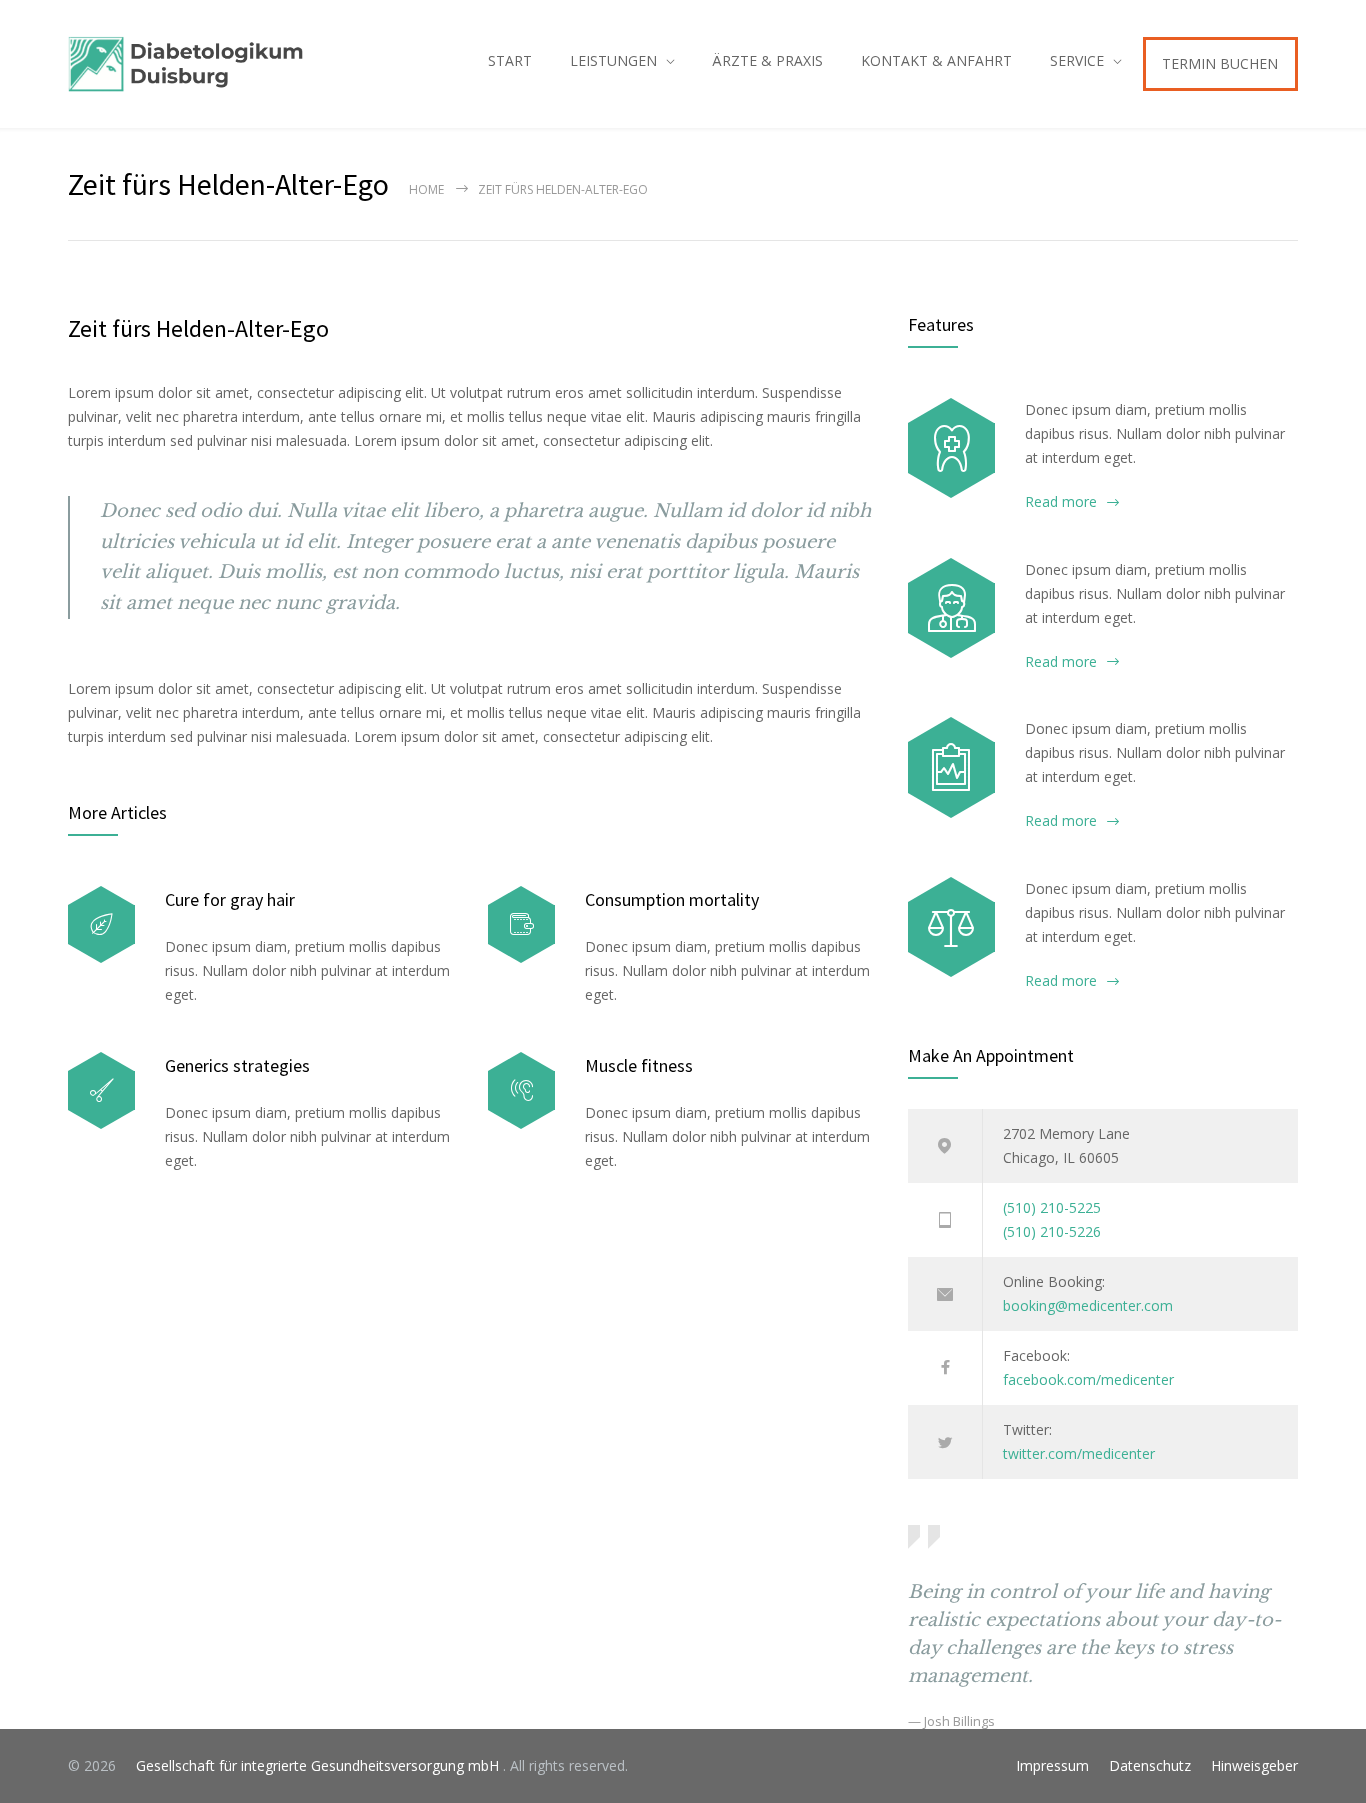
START (510, 60)
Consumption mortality (672, 899)
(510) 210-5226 (1052, 1231)
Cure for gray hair (230, 899)
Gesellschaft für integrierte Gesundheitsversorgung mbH (311, 1765)
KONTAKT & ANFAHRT (936, 60)
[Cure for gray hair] (101, 924)
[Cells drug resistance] (951, 608)
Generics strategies (237, 1065)
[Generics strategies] (101, 1090)
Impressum (1052, 1765)
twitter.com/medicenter (1079, 1453)
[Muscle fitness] (521, 1090)
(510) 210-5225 (1052, 1207)
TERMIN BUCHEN (1220, 63)
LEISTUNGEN (613, 60)
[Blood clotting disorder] (951, 448)
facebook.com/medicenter (1088, 1379)
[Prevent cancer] (951, 927)
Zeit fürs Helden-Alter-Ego (198, 328)
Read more (1061, 501)
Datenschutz (1150, 1765)
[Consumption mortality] (521, 924)
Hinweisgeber (1254, 1765)
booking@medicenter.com (1088, 1305)
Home (426, 189)
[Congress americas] (951, 767)
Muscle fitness (639, 1065)
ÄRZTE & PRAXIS (767, 60)
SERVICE (1077, 60)
